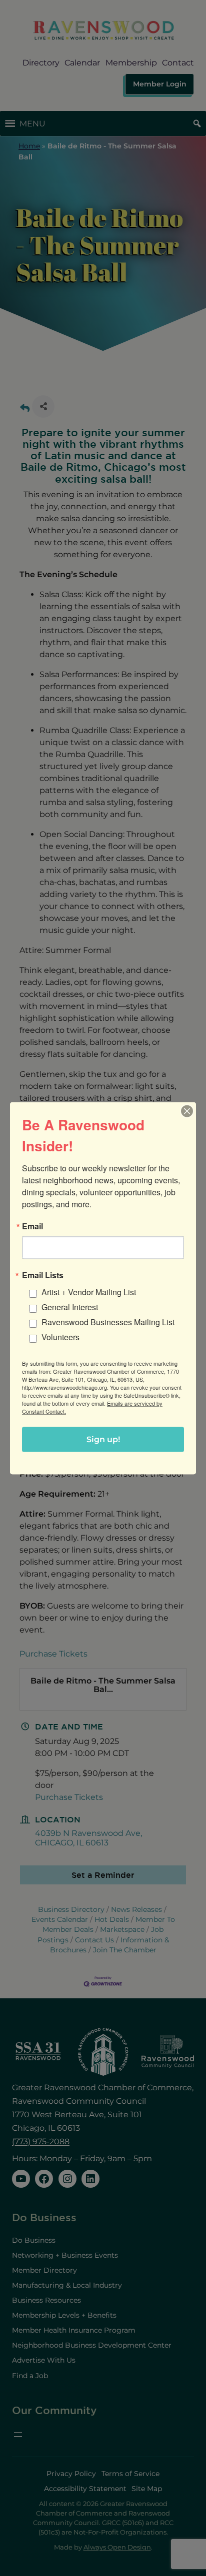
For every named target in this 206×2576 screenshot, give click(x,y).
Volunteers (60, 1336)
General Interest (70, 1306)
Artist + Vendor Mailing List (89, 1291)
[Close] (187, 1111)
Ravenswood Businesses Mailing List (108, 1321)
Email (32, 1226)
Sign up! (103, 1439)
